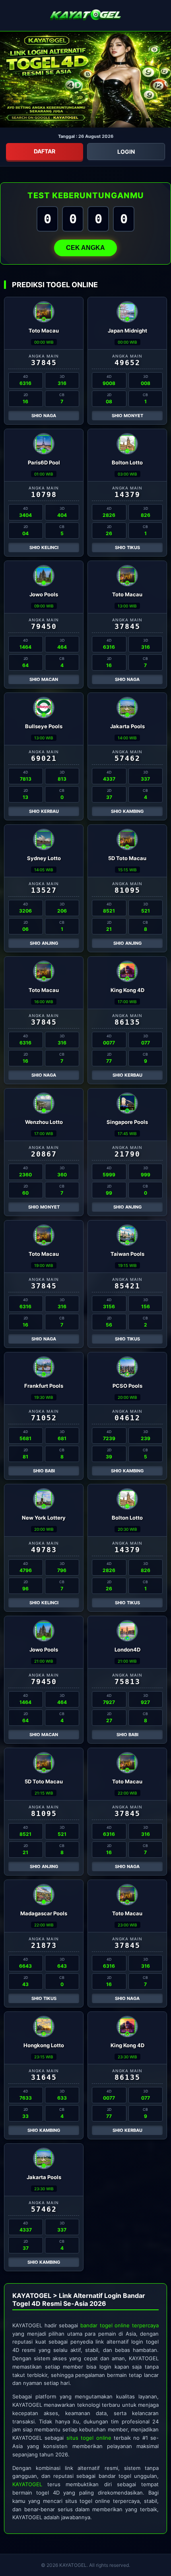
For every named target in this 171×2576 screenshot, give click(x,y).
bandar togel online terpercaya (120, 2325)
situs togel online (89, 2438)
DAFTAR (45, 151)
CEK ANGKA (85, 248)
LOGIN (126, 152)
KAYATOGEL (27, 2484)
